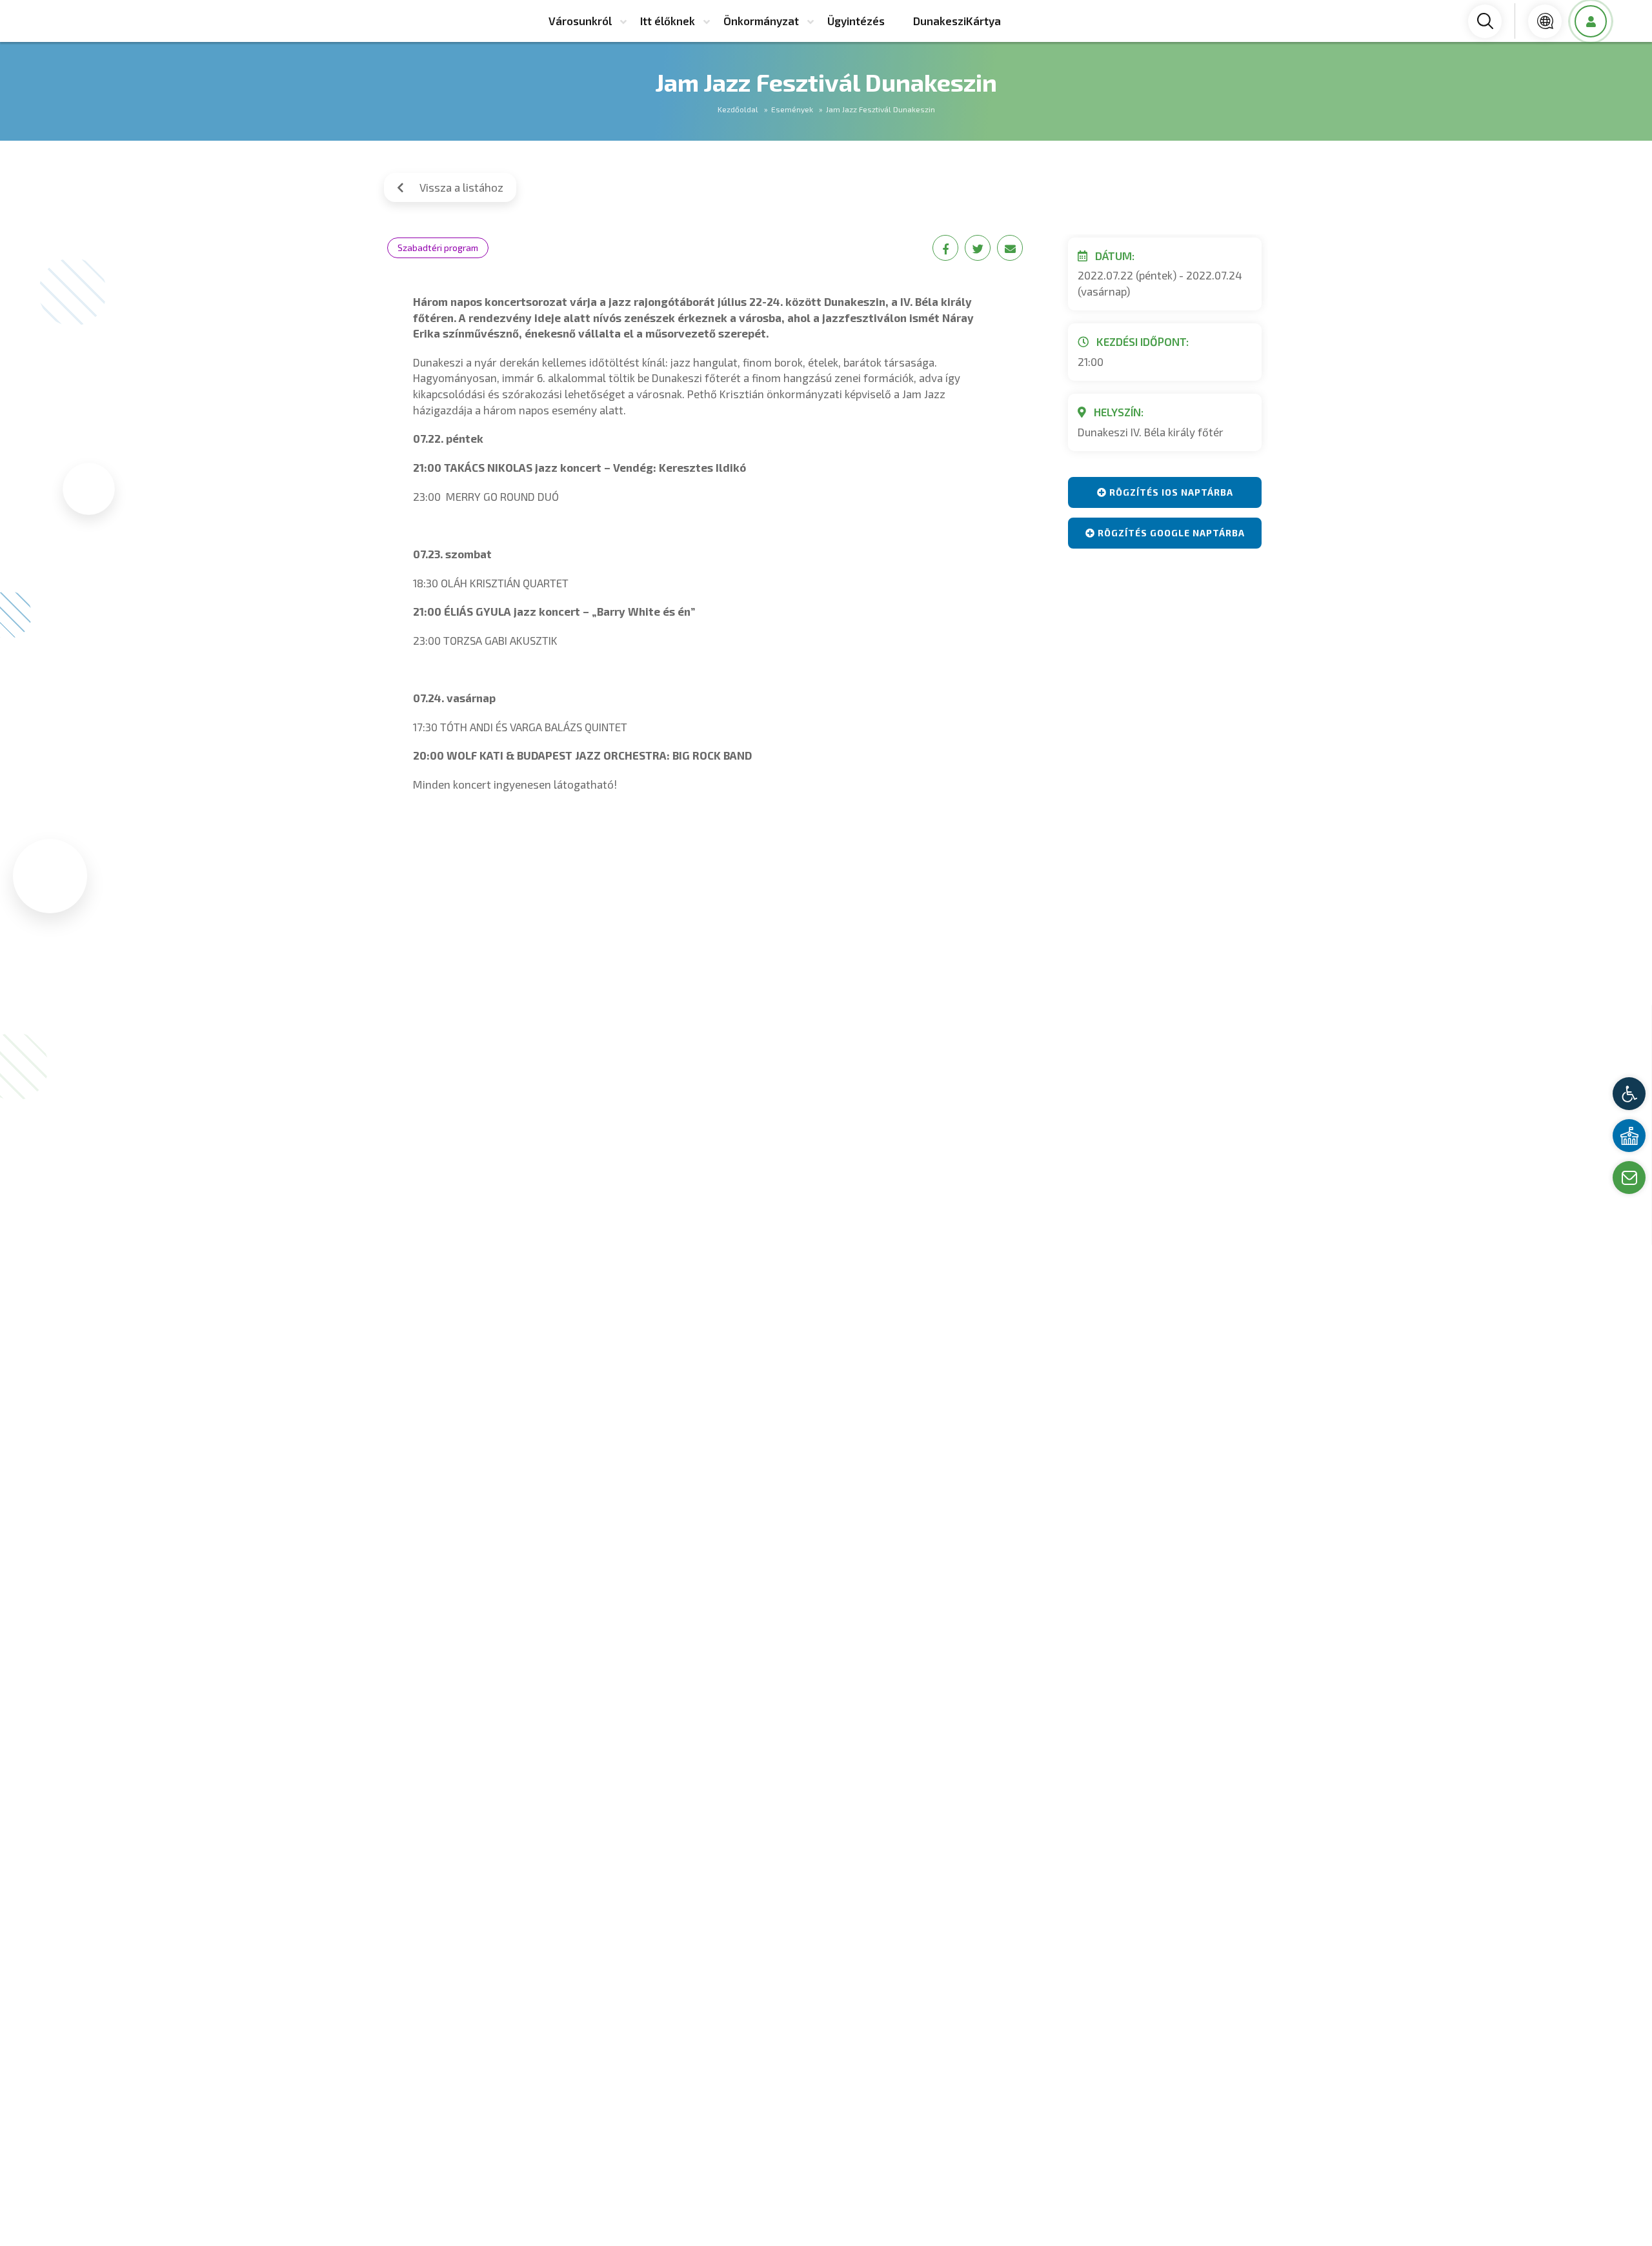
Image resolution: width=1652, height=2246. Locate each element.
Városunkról (580, 21)
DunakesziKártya (957, 21)
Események (792, 109)
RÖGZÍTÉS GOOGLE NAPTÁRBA (1170, 533)
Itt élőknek (668, 21)
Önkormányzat (761, 21)
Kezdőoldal (738, 109)
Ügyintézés (856, 21)
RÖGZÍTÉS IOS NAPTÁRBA (1170, 492)
